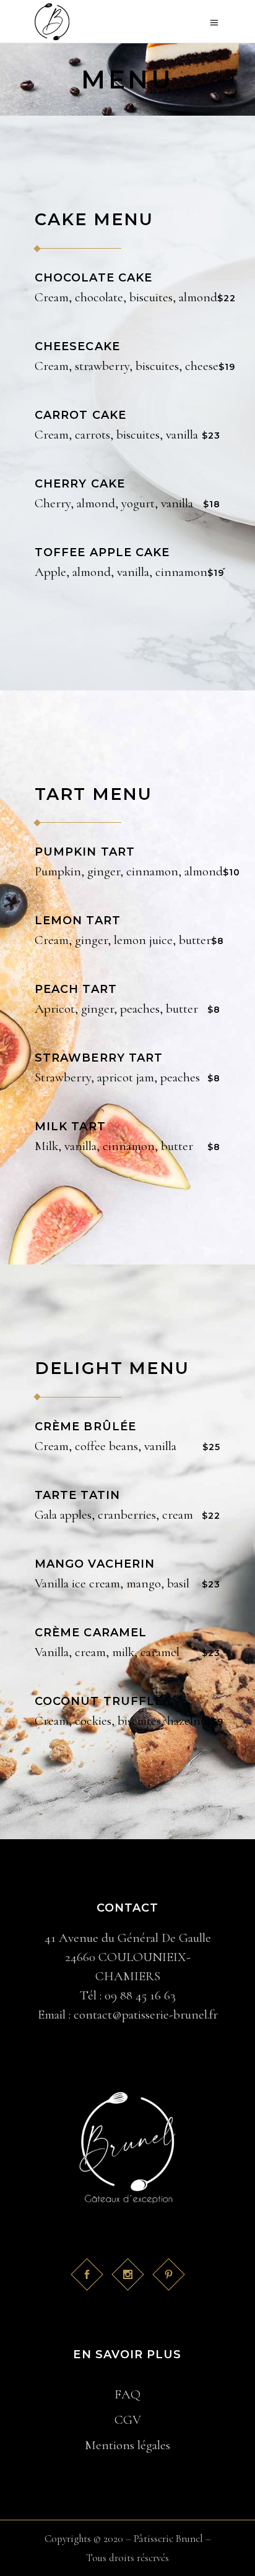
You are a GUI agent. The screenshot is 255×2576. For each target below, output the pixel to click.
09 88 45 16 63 (140, 1995)
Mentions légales (127, 2445)
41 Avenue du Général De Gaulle (128, 1938)
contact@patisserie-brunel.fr (146, 2015)
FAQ (127, 2394)
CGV (128, 2420)
